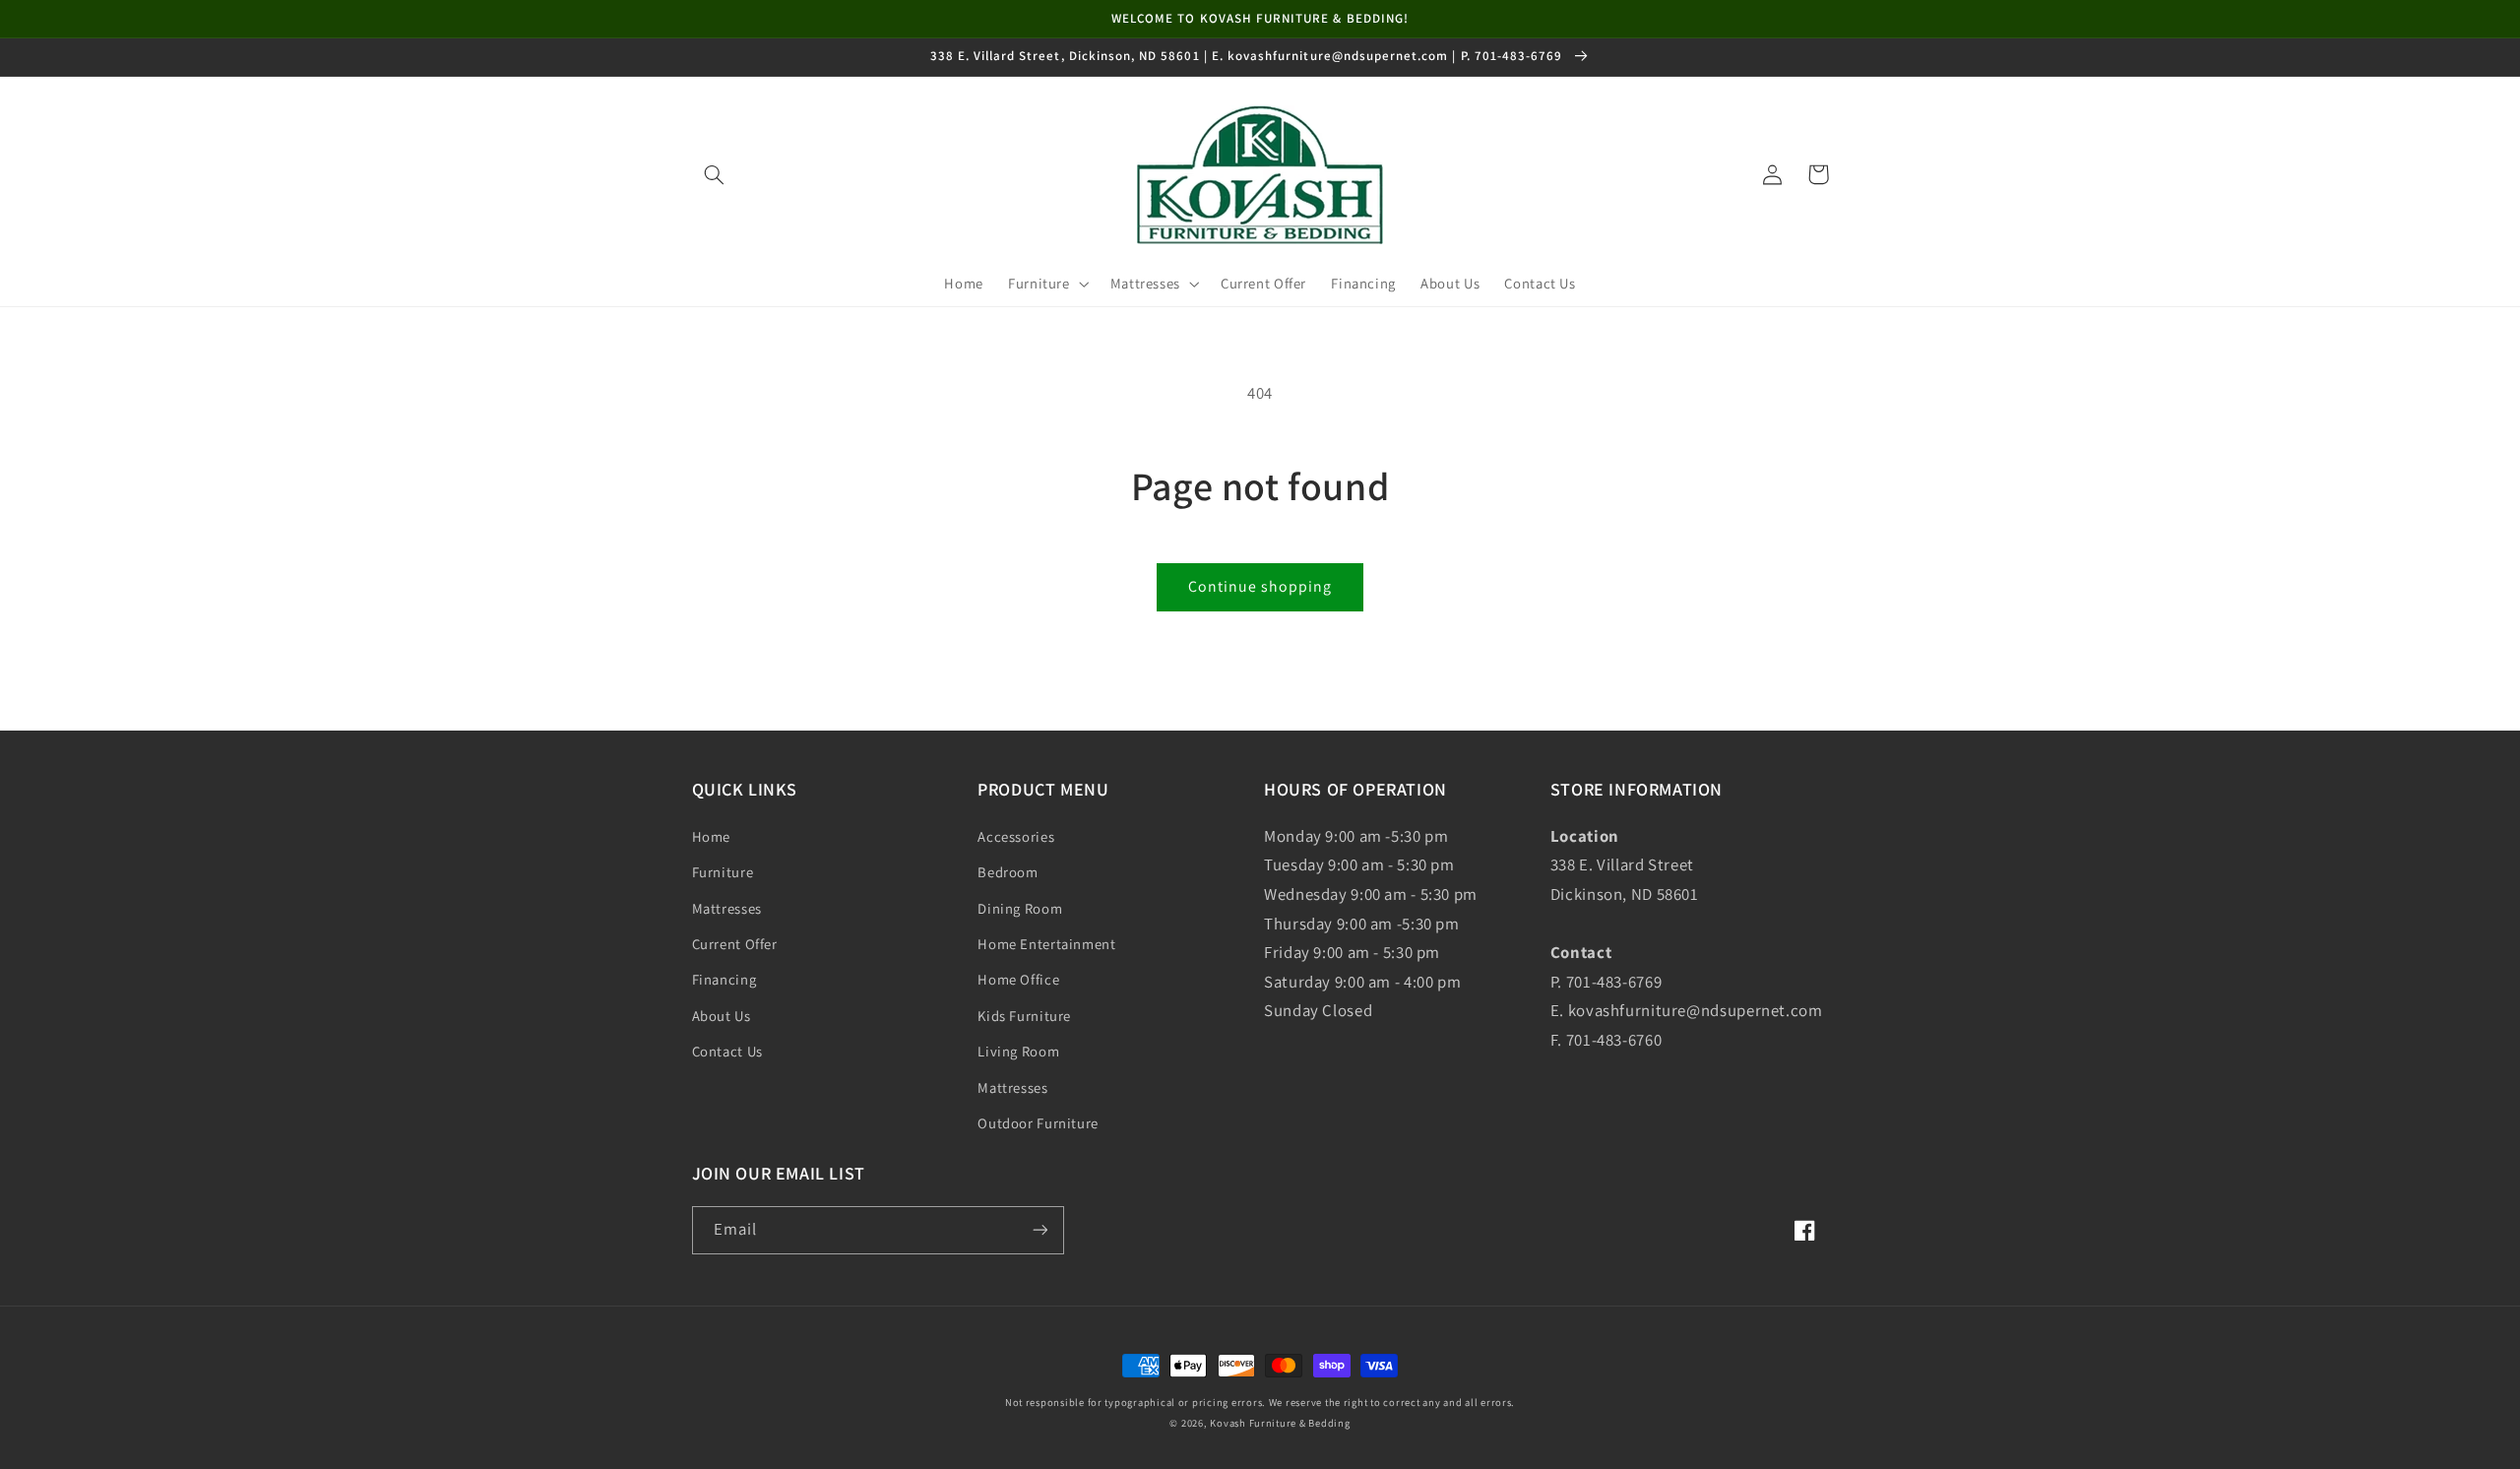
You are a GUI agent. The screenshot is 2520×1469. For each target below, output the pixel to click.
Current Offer (735, 944)
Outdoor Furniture (1038, 1123)
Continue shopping (1260, 586)
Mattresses (727, 908)
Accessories (1016, 836)
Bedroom (1008, 872)
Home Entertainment (1046, 944)
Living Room (1018, 1051)
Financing (724, 979)
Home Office (1018, 979)
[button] (715, 174)
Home (712, 836)
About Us (722, 1016)
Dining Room (1020, 908)
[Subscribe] (1039, 1230)
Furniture (723, 872)
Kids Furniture (1024, 1016)
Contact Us (727, 1051)
